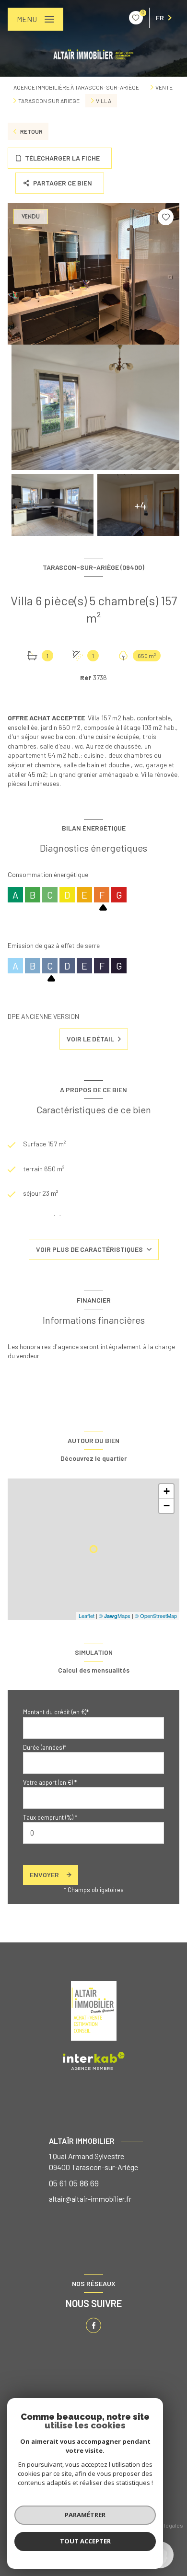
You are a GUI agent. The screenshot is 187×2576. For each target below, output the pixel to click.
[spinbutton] (93, 1833)
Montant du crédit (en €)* (56, 1712)
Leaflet (87, 1616)
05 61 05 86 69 (74, 2183)
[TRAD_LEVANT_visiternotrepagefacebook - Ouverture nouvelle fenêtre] (93, 2325)
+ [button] (167, 1491)
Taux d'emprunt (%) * (50, 1817)
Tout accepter (85, 2541)
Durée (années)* (45, 1747)
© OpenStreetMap (156, 1616)
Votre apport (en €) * (50, 1782)
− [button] (167, 1506)
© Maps (115, 1616)
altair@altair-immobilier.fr (90, 2199)
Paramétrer (85, 2515)
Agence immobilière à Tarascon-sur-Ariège (76, 87)
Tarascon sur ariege (49, 101)
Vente (164, 87)
